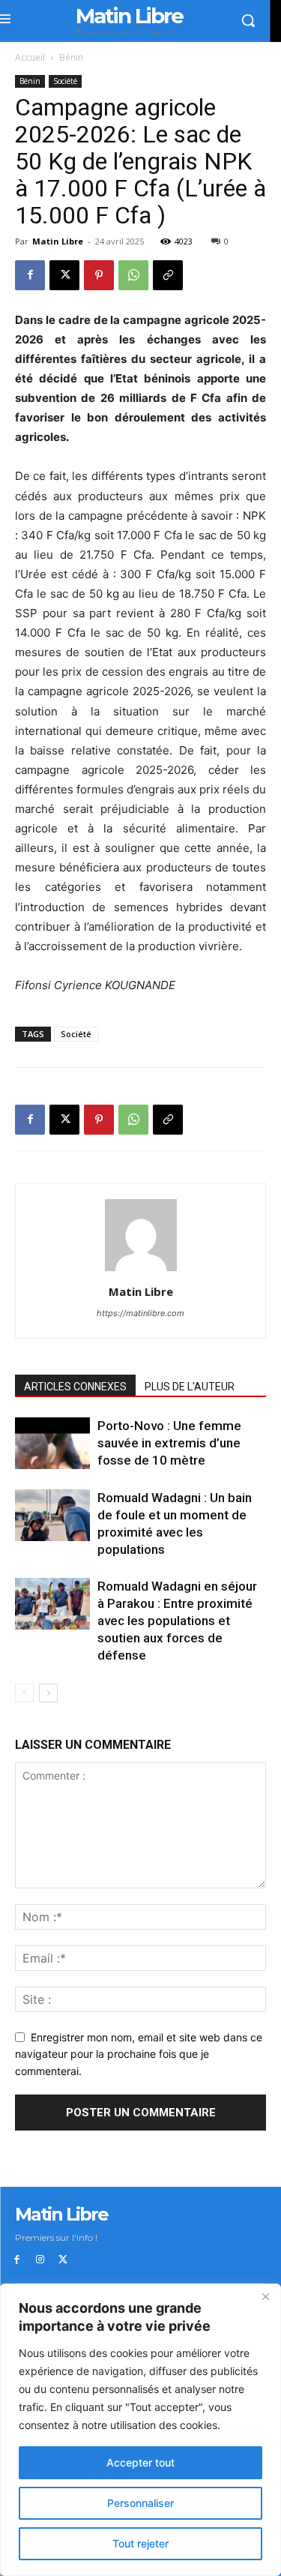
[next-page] (48, 1693)
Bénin (71, 57)
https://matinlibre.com (140, 1313)
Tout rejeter (140, 2543)
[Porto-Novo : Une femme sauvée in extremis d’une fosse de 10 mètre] (52, 1443)
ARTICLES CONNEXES (75, 1387)
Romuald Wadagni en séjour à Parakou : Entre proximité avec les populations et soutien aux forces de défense (177, 1621)
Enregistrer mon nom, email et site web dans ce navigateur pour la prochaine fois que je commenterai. (139, 2054)
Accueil (30, 57)
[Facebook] (30, 275)
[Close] (265, 2296)
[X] (64, 275)
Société (65, 81)
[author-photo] (141, 1271)
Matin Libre (58, 241)
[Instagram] (40, 2260)
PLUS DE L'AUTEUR (190, 1387)
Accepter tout (140, 2462)
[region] (140, 2430)
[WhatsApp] (133, 275)
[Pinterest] (99, 275)
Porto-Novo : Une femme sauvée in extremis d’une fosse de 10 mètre (169, 1443)
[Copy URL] (168, 275)
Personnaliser (140, 2503)
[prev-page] (24, 1693)
